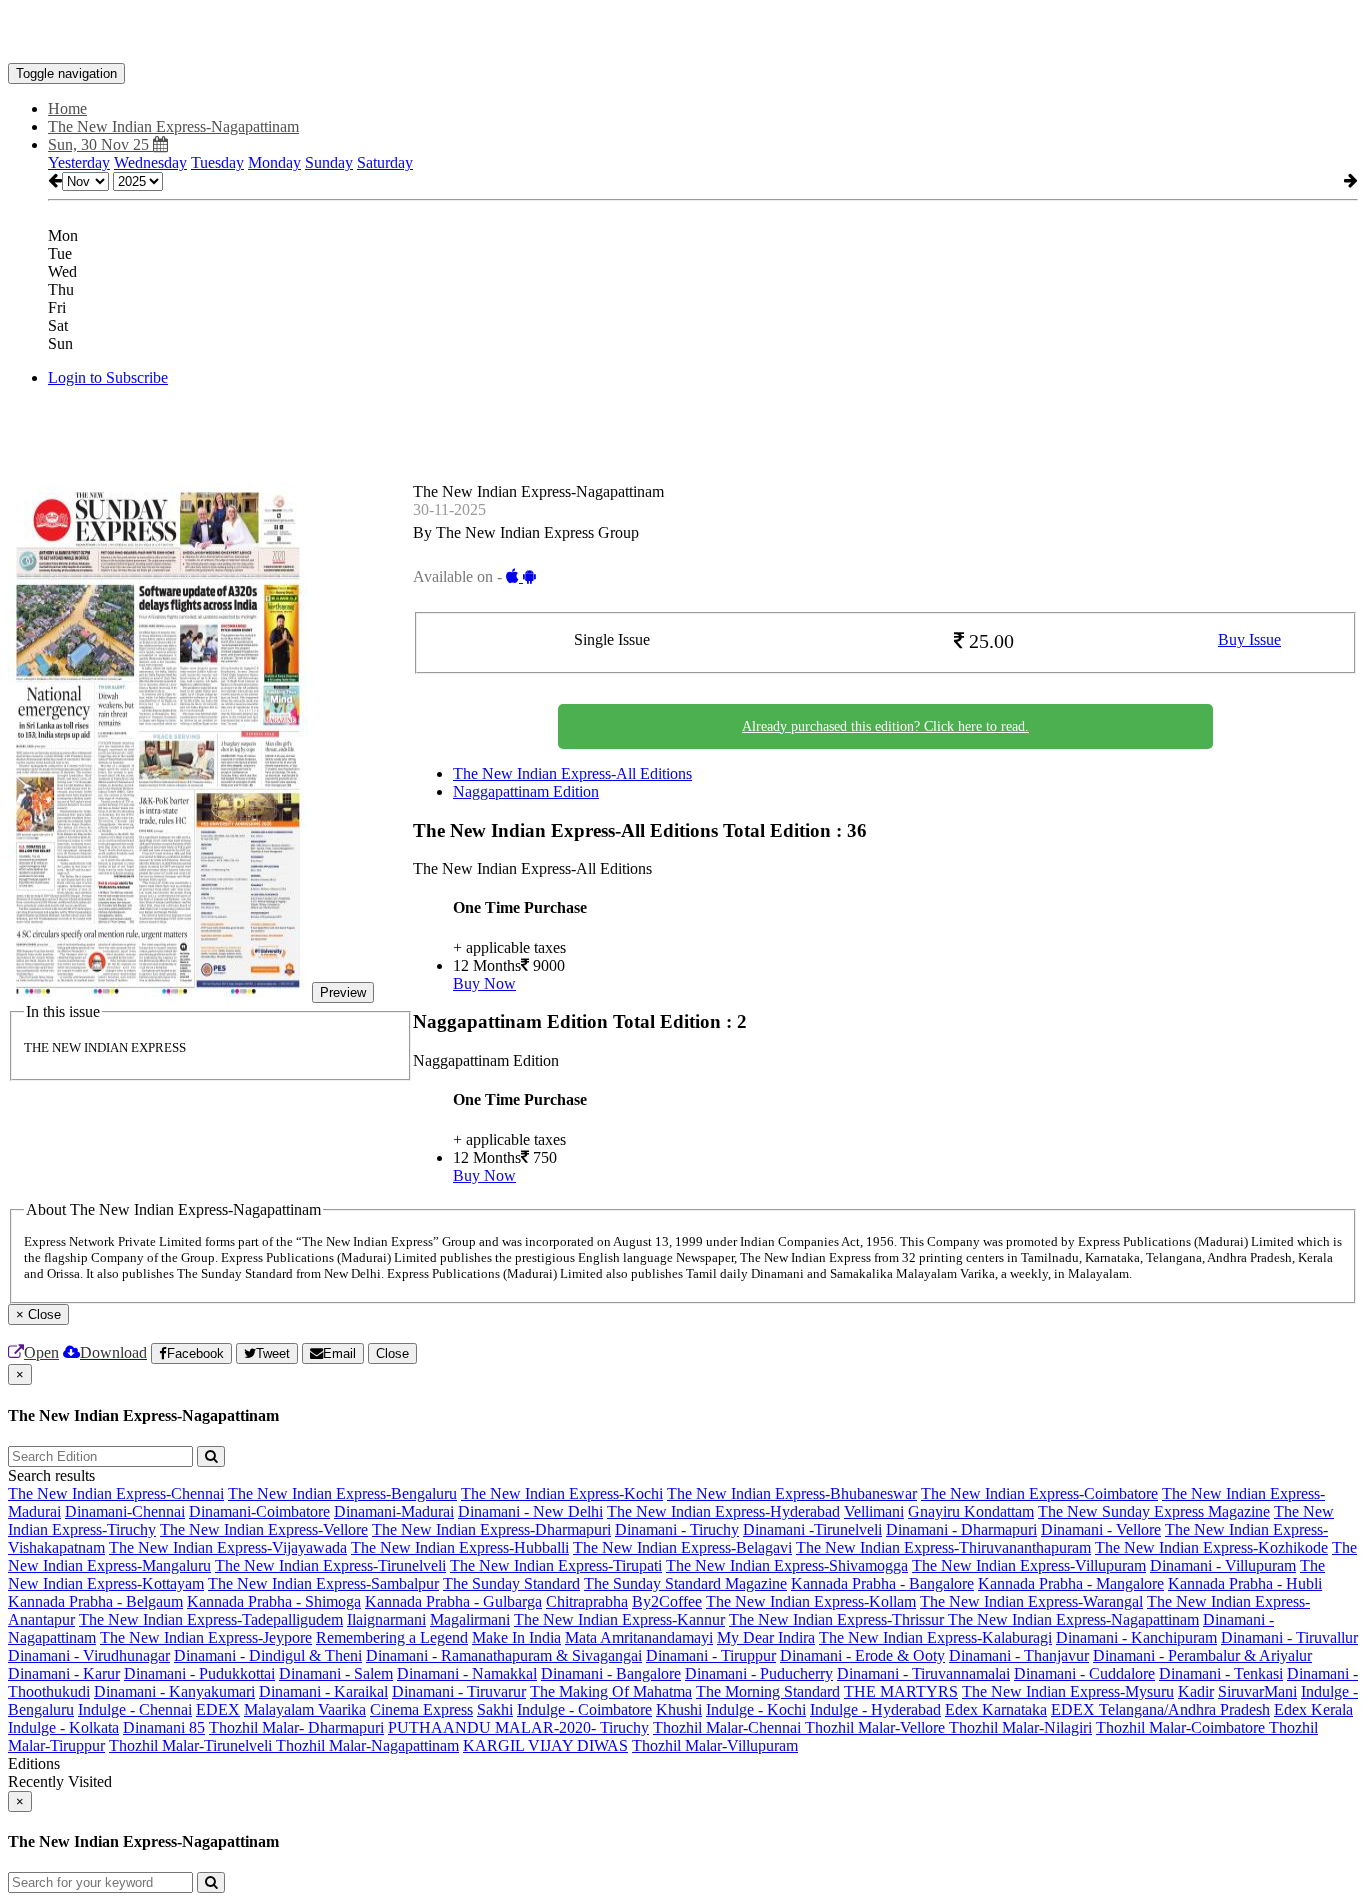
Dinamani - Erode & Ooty (862, 1655)
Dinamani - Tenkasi (1221, 1673)
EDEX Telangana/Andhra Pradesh (1160, 1709)
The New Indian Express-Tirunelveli (330, 1565)
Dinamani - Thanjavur (1019, 1655)
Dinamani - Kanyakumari (174, 1691)
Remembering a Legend (392, 1637)
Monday (274, 162)
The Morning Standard (768, 1691)
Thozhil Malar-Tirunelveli (192, 1745)
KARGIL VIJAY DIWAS (545, 1745)
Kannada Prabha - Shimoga (274, 1601)
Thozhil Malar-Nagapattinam (367, 1745)
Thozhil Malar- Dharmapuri (296, 1727)
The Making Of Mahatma (611, 1691)
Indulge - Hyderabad (875, 1709)
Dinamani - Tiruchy (677, 1529)
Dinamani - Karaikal (323, 1691)
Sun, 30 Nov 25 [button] (100, 144)
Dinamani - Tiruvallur (1289, 1637)
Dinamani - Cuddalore (1084, 1673)
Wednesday (150, 162)
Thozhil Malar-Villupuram (715, 1745)
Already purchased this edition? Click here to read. (885, 726)
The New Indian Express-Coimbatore (1039, 1493)
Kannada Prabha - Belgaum (95, 1601)
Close (392, 1353)
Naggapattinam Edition (526, 791)
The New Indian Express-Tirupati (556, 1565)
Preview (343, 992)
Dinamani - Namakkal (467, 1673)
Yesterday (79, 162)
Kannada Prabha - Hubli (1245, 1583)
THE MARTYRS (901, 1691)
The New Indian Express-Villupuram (1029, 1565)
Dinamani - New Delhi (530, 1511)
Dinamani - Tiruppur (711, 1655)
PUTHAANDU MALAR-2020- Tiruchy (518, 1727)
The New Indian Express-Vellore (264, 1529)
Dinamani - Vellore (1101, 1529)
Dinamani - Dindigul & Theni (268, 1655)
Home (67, 108)
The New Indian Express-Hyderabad (723, 1511)
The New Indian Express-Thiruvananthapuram (943, 1547)
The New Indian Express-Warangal (1031, 1601)
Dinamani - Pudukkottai (199, 1673)
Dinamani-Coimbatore (259, 1511)
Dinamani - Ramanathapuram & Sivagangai (504, 1655)
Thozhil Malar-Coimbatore (1182, 1727)
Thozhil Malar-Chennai (729, 1727)
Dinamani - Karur (64, 1673)
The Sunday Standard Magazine (685, 1583)
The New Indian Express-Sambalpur (323, 1583)
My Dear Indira (766, 1637)
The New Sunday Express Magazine (1154, 1511)
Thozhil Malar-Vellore (877, 1727)
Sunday (329, 162)
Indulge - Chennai (135, 1709)
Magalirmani (470, 1619)
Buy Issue (1249, 639)
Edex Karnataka (996, 1709)
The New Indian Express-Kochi (562, 1493)
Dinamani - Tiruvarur (459, 1691)
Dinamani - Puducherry (759, 1673)
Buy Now (484, 983)
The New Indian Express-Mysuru (1068, 1691)
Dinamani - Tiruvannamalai (923, 1673)
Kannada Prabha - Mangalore (1071, 1583)
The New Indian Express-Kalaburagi (935, 1637)
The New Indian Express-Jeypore (206, 1637)
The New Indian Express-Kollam (811, 1601)
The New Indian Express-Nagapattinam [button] (173, 126)
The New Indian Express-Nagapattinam (1073, 1619)
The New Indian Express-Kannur (619, 1619)
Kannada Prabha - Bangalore (882, 1583)
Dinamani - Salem (336, 1673)
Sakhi (495, 1709)
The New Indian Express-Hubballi (460, 1547)
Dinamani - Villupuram (1223, 1565)
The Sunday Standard (511, 1583)
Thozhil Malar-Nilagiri (1020, 1727)
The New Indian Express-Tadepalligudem (211, 1619)
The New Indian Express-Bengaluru (342, 1493)
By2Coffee (667, 1601)
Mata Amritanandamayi (639, 1637)
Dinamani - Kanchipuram (1136, 1637)
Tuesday (217, 162)
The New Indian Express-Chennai (116, 1493)
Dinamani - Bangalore (611, 1673)
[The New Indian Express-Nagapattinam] (683, 33)
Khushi (679, 1709)
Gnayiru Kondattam (971, 1511)
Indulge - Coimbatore (584, 1709)
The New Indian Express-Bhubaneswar (792, 1493)
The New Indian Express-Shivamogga (787, 1565)
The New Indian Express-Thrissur (838, 1619)
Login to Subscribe (108, 377)
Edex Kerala (1313, 1709)
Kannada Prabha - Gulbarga (453, 1601)
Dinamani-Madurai (394, 1511)
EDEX (218, 1709)
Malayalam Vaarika (305, 1709)
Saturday (385, 162)
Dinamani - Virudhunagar (89, 1655)
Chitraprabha (587, 1601)
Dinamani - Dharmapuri (961, 1529)
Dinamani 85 (164, 1727)
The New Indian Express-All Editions (572, 773)
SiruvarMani (1257, 1691)
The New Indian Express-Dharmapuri (491, 1529)
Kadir (1196, 1691)
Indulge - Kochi (756, 1709)
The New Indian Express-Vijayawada (228, 1547)
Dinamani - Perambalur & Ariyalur (1202, 1655)
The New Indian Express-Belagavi (682, 1547)
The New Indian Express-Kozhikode (1211, 1547)
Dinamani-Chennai (125, 1511)
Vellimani (874, 1511)
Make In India (516, 1637)
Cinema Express (421, 1709)
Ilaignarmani (386, 1619)
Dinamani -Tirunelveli (812, 1529)
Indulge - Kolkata (63, 1727)
